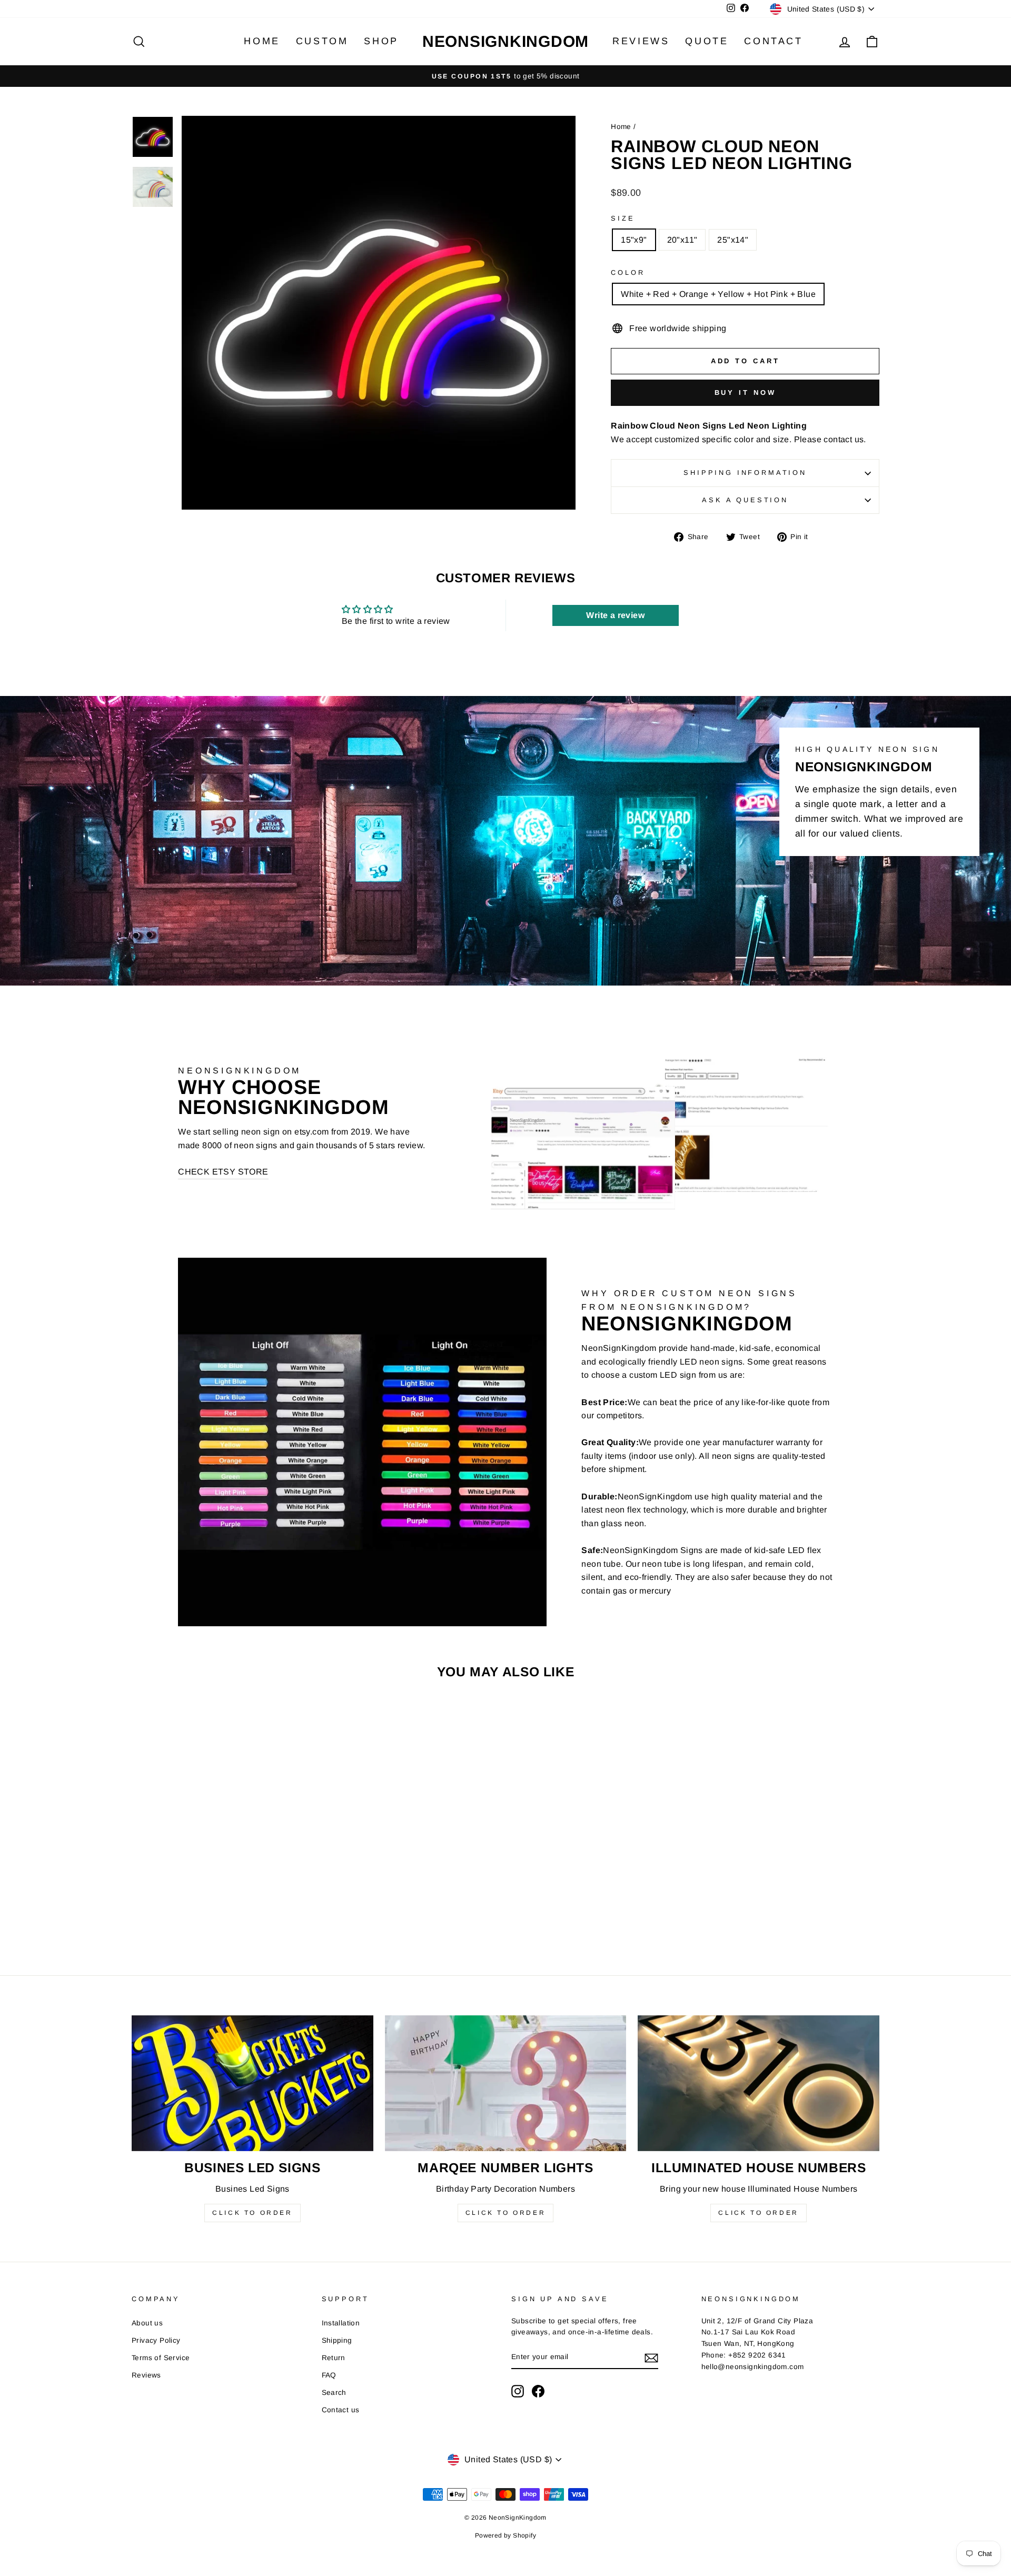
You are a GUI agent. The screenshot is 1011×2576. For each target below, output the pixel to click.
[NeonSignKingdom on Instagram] (518, 2391)
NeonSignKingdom (506, 41)
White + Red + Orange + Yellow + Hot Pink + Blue (718, 294)
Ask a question (745, 500)
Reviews (641, 41)
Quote (707, 41)
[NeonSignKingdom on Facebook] (538, 2391)
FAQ (329, 2375)
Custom (322, 41)
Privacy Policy (156, 2340)
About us (147, 2323)
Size (623, 218)
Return (334, 2358)
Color (628, 272)
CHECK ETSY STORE (223, 1172)
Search (334, 2393)
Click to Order (252, 2213)
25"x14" (733, 240)
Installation (341, 2323)
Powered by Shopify (506, 2535)
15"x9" (634, 240)
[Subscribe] (651, 2358)
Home (262, 41)
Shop (381, 41)
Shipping (337, 2340)
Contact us (341, 2410)
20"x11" (682, 240)
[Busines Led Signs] (252, 2083)
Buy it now (745, 392)
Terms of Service (161, 2358)
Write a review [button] (615, 615)
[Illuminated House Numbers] (759, 2083)
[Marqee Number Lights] (506, 2083)
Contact (773, 41)
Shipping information (745, 473)
